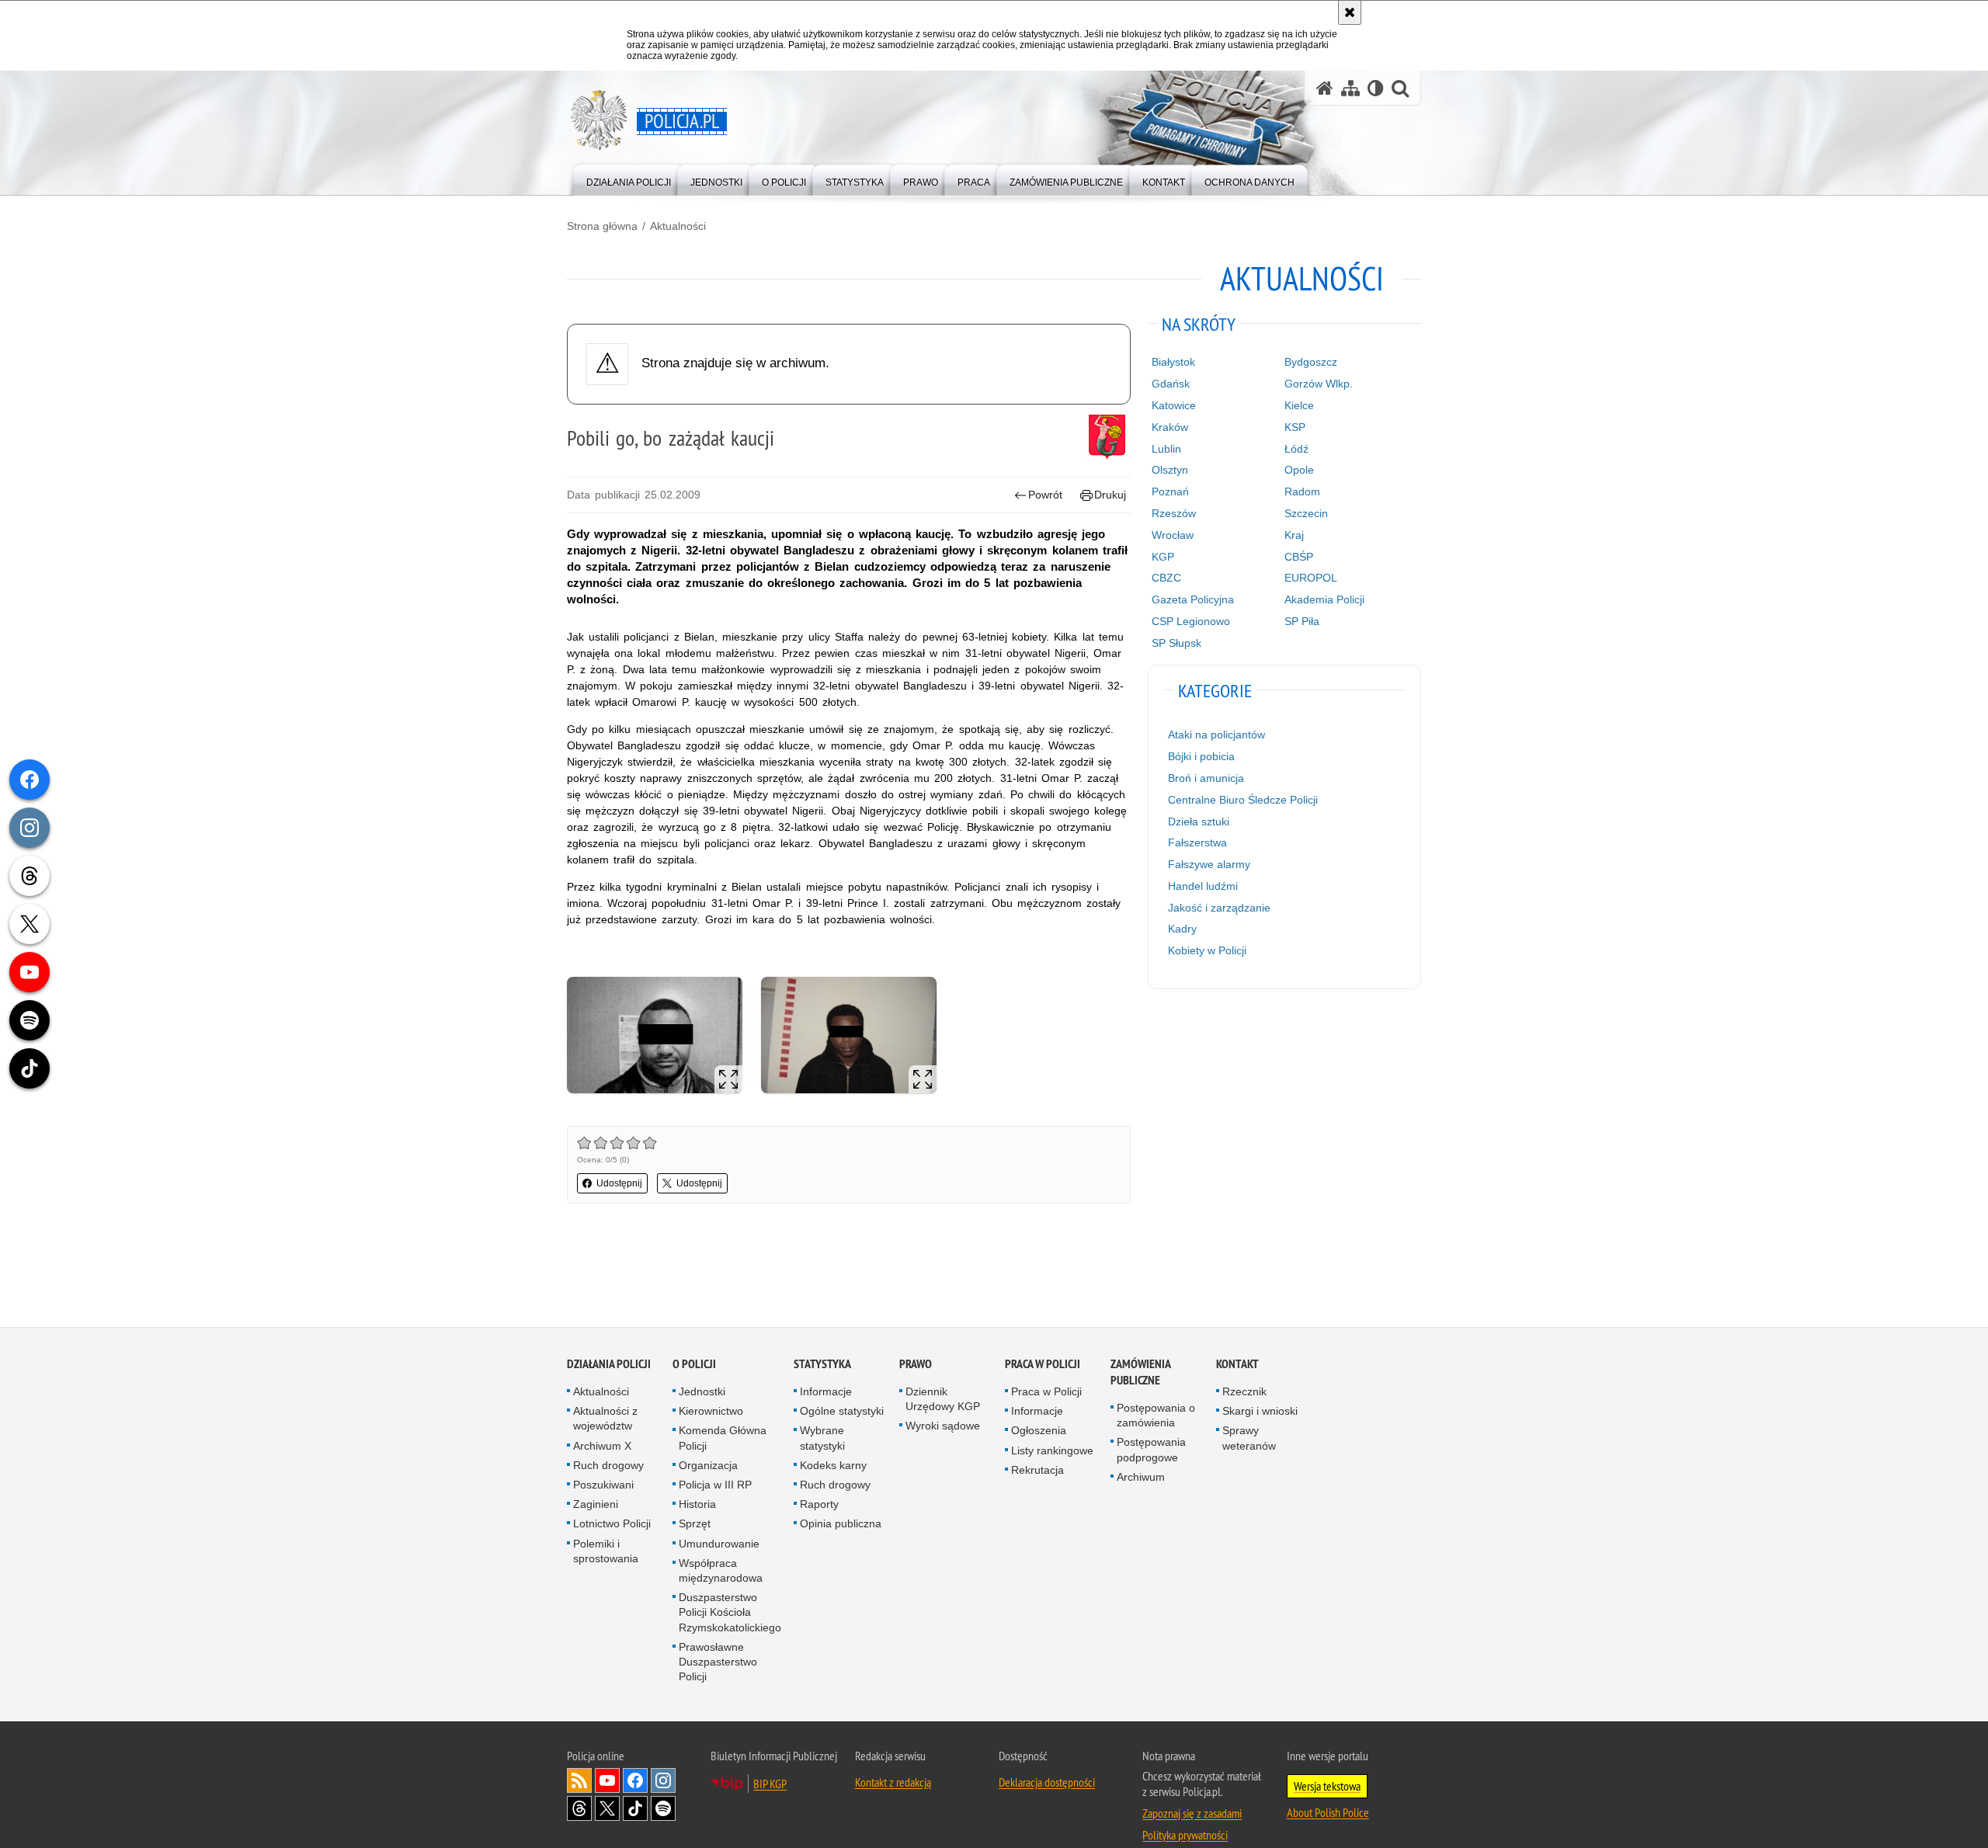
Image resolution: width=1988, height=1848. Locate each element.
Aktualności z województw (605, 1420)
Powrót (1045, 495)
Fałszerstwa (1197, 842)
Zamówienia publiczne (1140, 1374)
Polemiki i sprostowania (606, 1553)
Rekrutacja (1037, 1471)
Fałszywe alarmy (1209, 864)
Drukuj (1110, 495)
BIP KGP (770, 1785)
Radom (1302, 492)
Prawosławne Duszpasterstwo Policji (718, 1663)
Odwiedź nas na (607, 1782)
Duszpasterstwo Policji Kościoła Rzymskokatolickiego (730, 1614)
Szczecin (1306, 513)
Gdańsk (1171, 384)
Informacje (826, 1393)
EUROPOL (1311, 578)
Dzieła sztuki (1199, 822)
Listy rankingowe (1052, 1452)
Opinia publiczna (841, 1525)
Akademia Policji (1324, 599)
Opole (1299, 470)
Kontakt (1237, 1365)
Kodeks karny (833, 1467)
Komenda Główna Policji (723, 1439)
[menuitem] (629, 179)
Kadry (1182, 929)
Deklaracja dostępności (1047, 1784)
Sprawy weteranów (1249, 1439)
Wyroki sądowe (943, 1427)
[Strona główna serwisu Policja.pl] (1325, 88)
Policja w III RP (715, 1486)
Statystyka (822, 1365)
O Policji (694, 1365)
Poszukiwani (603, 1486)
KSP (1295, 427)
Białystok (1173, 362)
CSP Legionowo (1191, 621)
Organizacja (708, 1467)
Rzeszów (1174, 513)
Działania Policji (609, 1365)
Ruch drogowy (608, 1467)
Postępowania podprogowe (1151, 1451)
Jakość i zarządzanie (1219, 908)
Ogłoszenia (1039, 1432)
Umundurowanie (719, 1545)
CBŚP (1299, 557)
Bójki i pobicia (1201, 756)
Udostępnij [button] (619, 1183)
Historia (697, 1506)
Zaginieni (596, 1506)
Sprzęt (695, 1525)
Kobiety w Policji (1207, 950)
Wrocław (1173, 535)
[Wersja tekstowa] (1376, 88)
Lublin (1166, 449)
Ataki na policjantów (1216, 735)
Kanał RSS (579, 1782)
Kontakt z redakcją (893, 1784)
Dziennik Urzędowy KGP (943, 1400)
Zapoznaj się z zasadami (1192, 1815)
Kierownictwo (711, 1412)
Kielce (1299, 405)
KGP (1163, 557)
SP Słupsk (1176, 643)
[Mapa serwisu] (1350, 88)
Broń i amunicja (1206, 778)
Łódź (1296, 449)
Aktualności (678, 226)
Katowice (1174, 405)
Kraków (1170, 427)
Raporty (819, 1506)
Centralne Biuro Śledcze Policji (1243, 800)
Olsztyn (1170, 470)
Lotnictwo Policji (612, 1525)
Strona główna (602, 226)
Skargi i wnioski (1260, 1412)
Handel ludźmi (1203, 886)
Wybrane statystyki (822, 1439)
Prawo (916, 1365)
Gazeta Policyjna (1193, 599)
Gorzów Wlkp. (1319, 384)
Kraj (1294, 535)
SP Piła (1302, 621)
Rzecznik (1244, 1393)
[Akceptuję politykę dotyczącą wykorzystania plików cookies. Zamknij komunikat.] (1350, 12)
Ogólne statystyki (842, 1412)
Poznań (1170, 492)
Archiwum (1141, 1478)
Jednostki (702, 1393)
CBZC (1166, 578)
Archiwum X (602, 1447)
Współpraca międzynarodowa (721, 1572)
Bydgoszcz (1311, 362)
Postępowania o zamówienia (1156, 1417)
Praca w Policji (1043, 1365)
